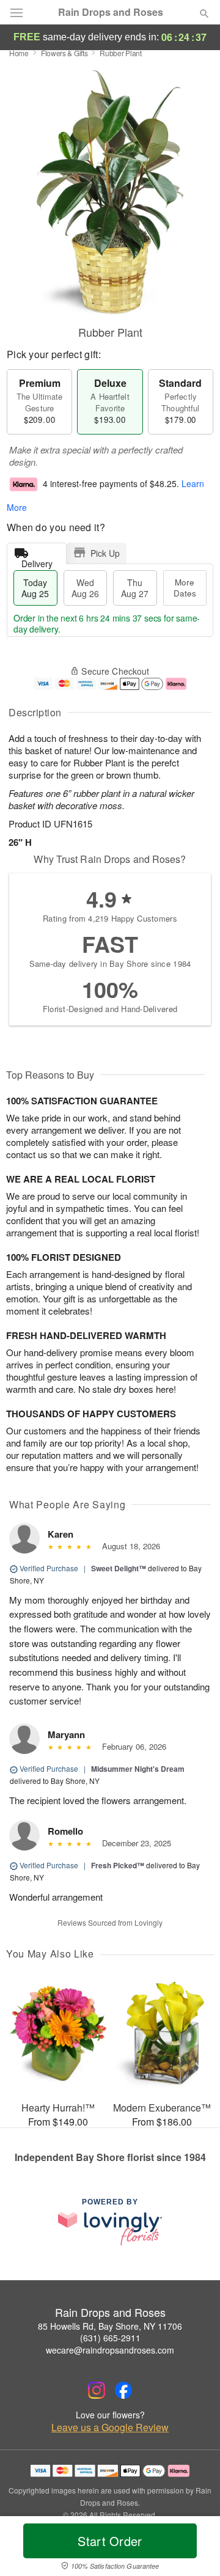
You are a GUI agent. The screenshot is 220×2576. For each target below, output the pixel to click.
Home (19, 53)
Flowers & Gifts (64, 53)
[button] (194, 2548)
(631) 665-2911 (110, 2338)
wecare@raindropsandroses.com (110, 2350)
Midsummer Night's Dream (138, 1769)
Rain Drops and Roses (111, 12)
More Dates (185, 588)
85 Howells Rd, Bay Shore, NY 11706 (110, 2326)
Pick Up (105, 553)
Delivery (37, 561)
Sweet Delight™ (119, 1568)
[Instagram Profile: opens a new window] (97, 2390)
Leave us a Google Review (110, 2427)
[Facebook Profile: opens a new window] (123, 2390)
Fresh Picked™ (118, 1865)
